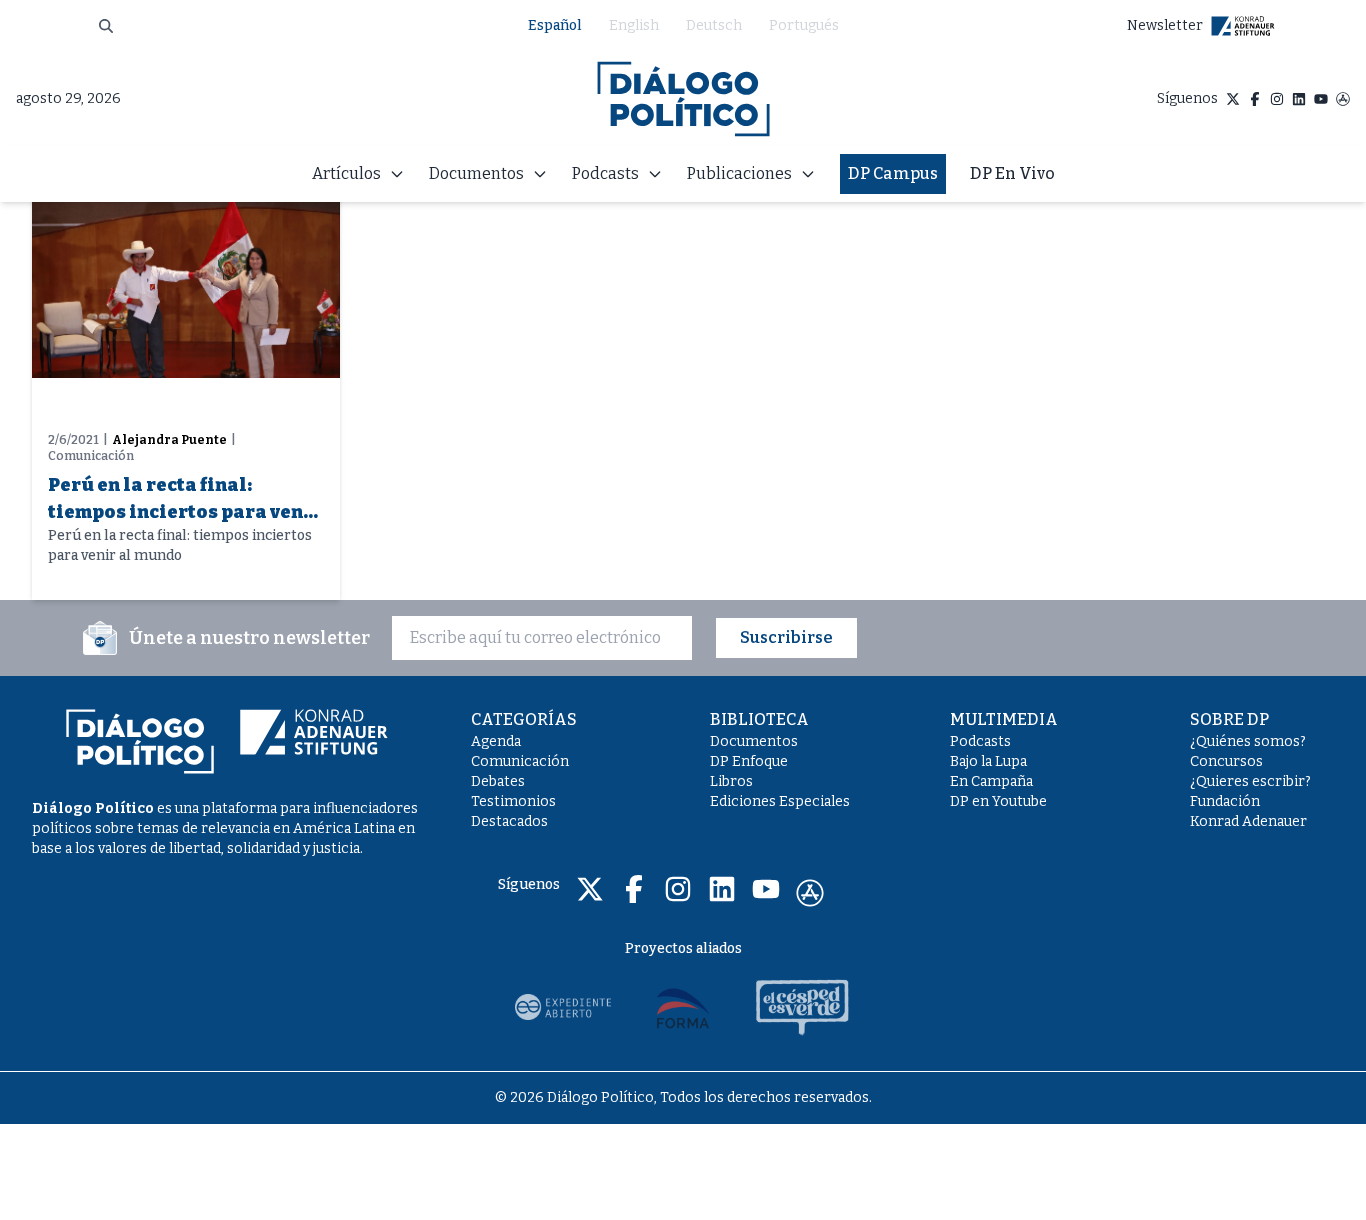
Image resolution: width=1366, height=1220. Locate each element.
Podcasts (980, 741)
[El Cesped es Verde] (803, 1007)
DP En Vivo (1012, 173)
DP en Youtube (998, 801)
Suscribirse (786, 637)
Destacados (509, 821)
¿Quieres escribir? (1250, 781)
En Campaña (991, 781)
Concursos (1226, 761)
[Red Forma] (683, 1007)
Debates (498, 781)
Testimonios (513, 801)
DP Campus (893, 173)
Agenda (496, 741)
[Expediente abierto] (563, 1007)
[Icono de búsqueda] (106, 26)
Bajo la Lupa (988, 761)
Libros (731, 781)
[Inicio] (683, 99)
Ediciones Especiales (780, 801)
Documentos (754, 741)
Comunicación (520, 761)
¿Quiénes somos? (1248, 741)
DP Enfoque (749, 761)
